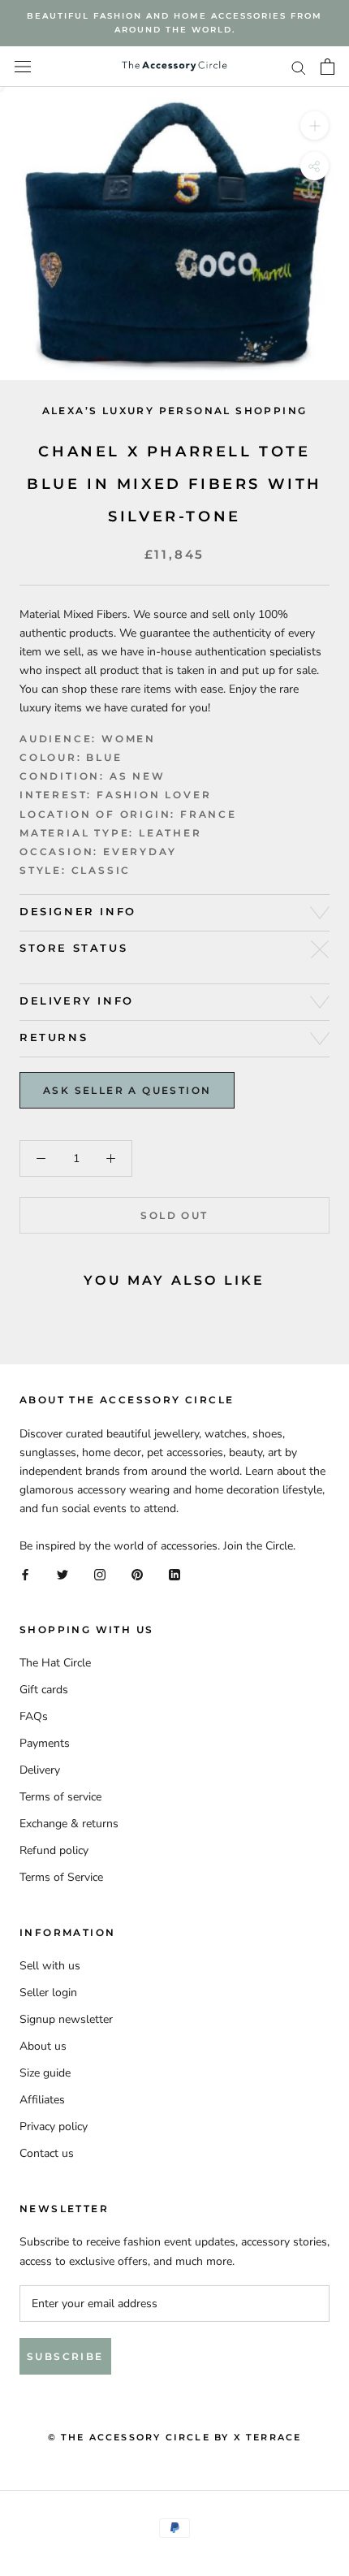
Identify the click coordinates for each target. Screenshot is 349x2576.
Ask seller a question (127, 1090)
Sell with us (50, 1966)
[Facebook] (25, 1573)
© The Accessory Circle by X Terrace (175, 2437)
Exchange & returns (69, 1824)
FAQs (34, 1716)
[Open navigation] (23, 67)
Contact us (47, 2153)
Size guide (45, 2073)
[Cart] (327, 67)
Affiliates (42, 2100)
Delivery (40, 1770)
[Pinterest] (137, 1573)
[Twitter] (62, 1573)
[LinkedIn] (174, 1573)
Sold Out (174, 1215)
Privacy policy (54, 2126)
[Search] (299, 67)
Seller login (48, 1993)
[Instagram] (100, 1573)
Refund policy (54, 1850)
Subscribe (65, 2356)
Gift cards (44, 1690)
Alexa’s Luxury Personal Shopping (175, 411)
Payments (45, 1743)
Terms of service (60, 1797)
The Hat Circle (55, 1663)
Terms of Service (61, 1877)
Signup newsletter (66, 2019)
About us (43, 2046)
